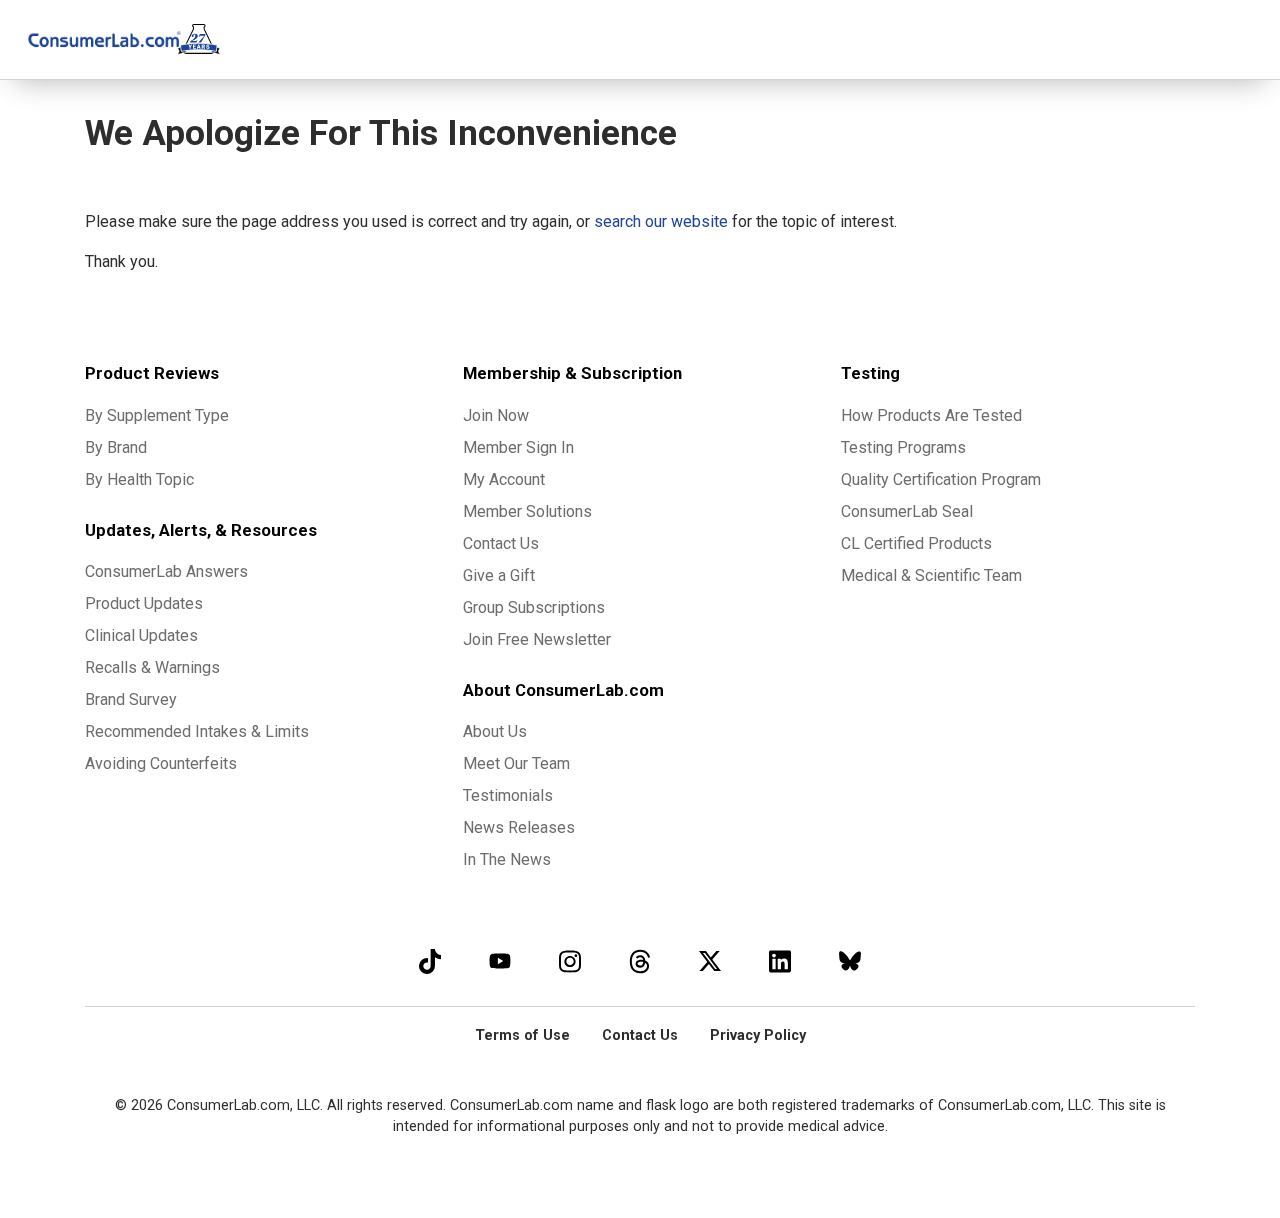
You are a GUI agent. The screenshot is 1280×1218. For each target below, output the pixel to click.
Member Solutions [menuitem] (527, 511)
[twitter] (710, 960)
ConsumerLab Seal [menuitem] (907, 511)
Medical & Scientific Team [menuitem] (931, 575)
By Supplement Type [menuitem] (157, 415)
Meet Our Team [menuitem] (516, 763)
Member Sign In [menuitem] (518, 447)
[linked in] (780, 960)
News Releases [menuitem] (519, 827)
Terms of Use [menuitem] (522, 1035)
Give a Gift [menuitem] (499, 575)
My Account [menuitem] (504, 479)
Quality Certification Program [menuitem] (941, 479)
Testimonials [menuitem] (508, 795)
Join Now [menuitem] (496, 415)
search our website (661, 221)
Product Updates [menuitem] (144, 603)
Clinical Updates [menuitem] (141, 635)
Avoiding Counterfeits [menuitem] (161, 763)
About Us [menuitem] (495, 731)
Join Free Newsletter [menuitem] (537, 639)
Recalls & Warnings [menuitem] (152, 667)
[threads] (640, 960)
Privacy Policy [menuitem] (758, 1035)
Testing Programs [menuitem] (903, 447)
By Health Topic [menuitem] (139, 479)
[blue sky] (850, 960)
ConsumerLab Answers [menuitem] (166, 571)
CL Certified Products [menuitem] (916, 543)
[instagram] (570, 960)
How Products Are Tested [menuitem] (931, 415)
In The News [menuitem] (507, 859)
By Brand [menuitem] (116, 447)
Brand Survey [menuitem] (131, 699)
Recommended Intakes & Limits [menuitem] (197, 731)
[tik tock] (430, 960)
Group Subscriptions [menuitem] (534, 607)
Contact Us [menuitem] (501, 543)
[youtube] (500, 960)
